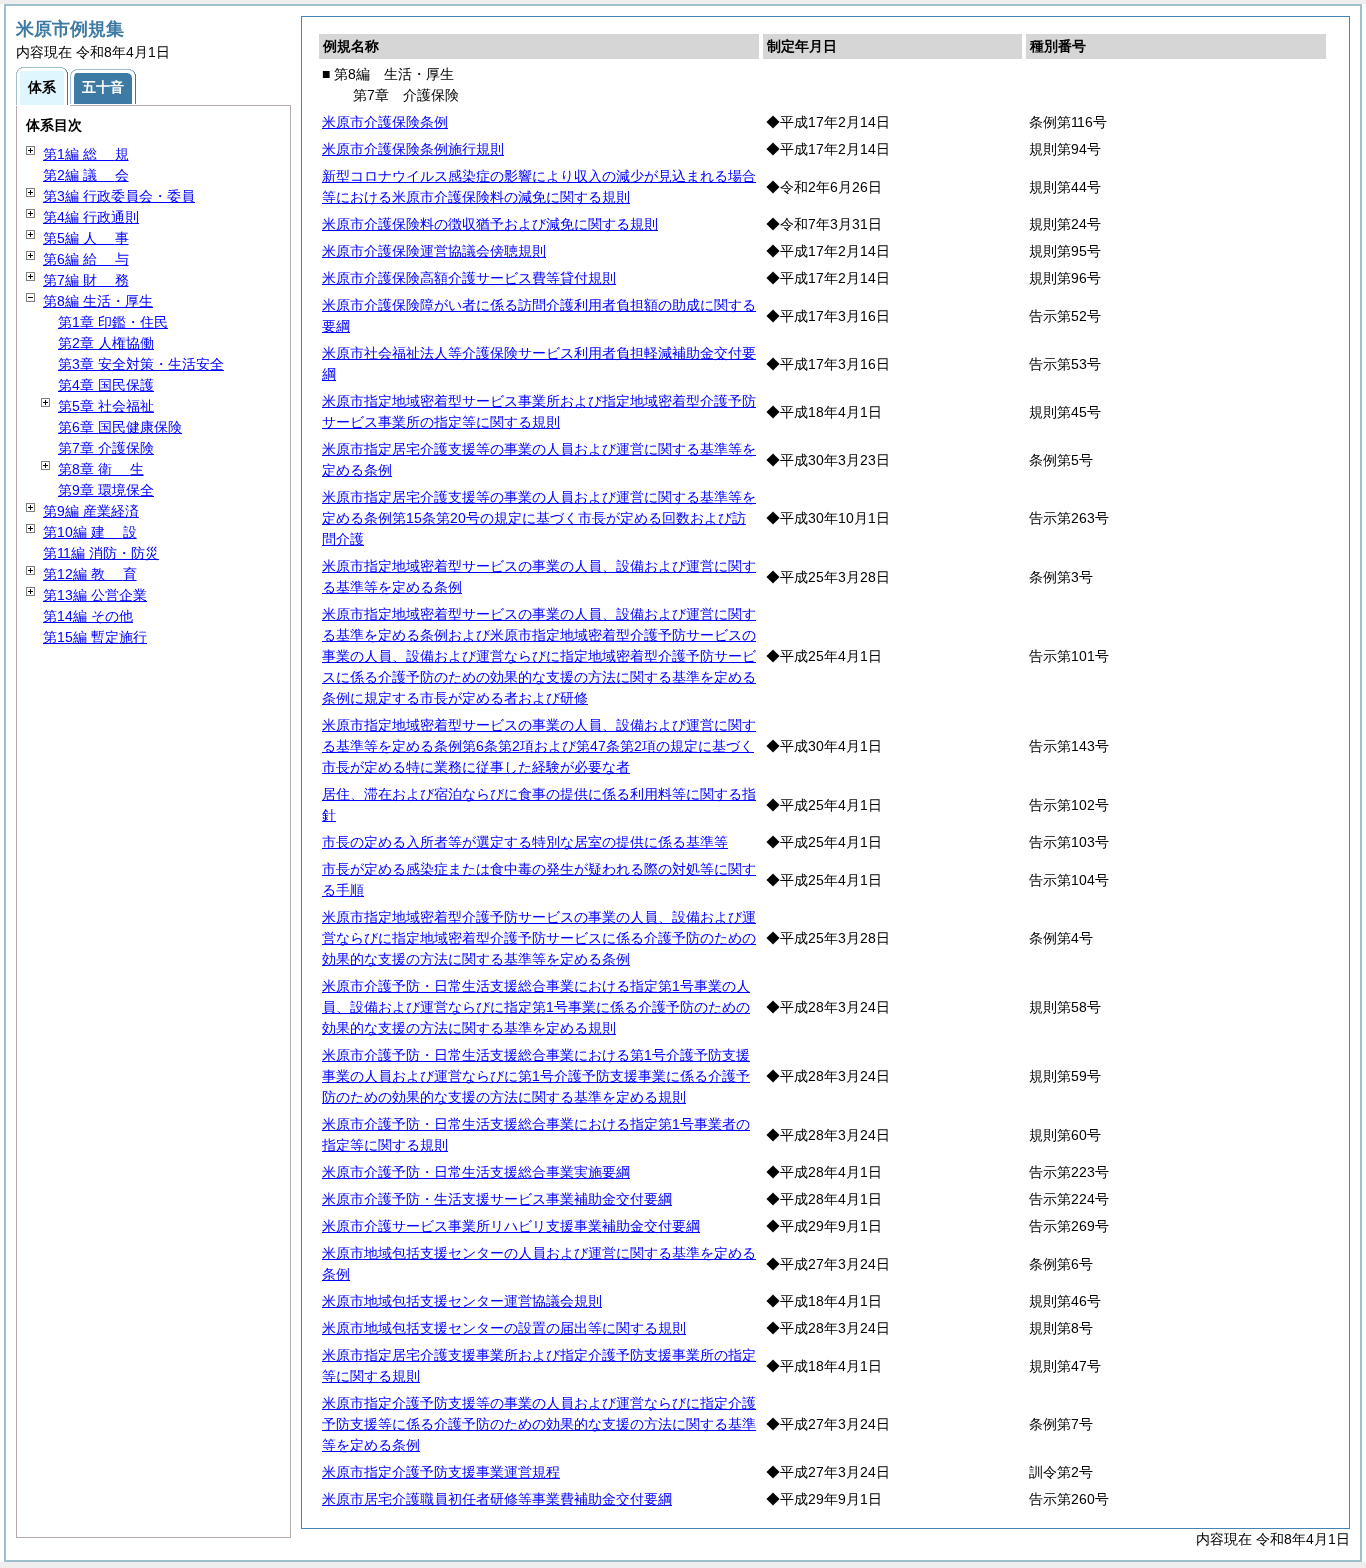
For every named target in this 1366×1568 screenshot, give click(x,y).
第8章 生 (101, 469)
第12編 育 (90, 574)
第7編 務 (86, 280)
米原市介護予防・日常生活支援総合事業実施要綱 (476, 1172)
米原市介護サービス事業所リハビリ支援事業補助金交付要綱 (511, 1226)
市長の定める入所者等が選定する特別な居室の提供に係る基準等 (525, 842)
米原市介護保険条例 (385, 122)
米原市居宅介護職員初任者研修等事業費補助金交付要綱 (497, 1499)
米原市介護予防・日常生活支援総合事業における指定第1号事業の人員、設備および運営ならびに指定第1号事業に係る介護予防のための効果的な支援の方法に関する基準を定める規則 (536, 1007)
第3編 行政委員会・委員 (119, 196)
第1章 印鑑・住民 (113, 322)
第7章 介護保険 (106, 448)
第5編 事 (86, 238)
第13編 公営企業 (95, 595)
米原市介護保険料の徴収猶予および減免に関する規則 (490, 224)
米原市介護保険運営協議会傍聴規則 (434, 251)
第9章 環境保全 (106, 490)
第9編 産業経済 (91, 511)
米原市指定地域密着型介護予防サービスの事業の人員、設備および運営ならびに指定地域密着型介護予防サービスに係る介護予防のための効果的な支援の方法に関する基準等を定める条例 (539, 938)
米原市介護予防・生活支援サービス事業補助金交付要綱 (497, 1199)
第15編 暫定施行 (95, 637)
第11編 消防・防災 (101, 553)
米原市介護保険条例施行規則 (413, 149)
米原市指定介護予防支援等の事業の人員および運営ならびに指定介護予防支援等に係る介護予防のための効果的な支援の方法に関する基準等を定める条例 (539, 1424)
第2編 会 (86, 175)
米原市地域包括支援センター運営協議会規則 (462, 1301)
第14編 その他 (88, 616)
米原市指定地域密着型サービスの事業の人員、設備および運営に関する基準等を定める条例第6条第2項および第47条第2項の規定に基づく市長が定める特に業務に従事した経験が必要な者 (539, 746)
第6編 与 (86, 259)
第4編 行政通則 (91, 217)
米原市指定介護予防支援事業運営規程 (441, 1472)
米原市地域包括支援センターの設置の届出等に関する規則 (504, 1328)
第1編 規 (86, 154)
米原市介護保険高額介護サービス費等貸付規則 (469, 278)
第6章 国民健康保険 (120, 427)
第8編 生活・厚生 (98, 301)
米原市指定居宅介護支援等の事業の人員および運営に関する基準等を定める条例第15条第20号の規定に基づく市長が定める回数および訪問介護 (539, 518)
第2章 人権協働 (106, 343)
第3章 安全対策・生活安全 (141, 364)
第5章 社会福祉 (106, 406)
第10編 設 (90, 532)
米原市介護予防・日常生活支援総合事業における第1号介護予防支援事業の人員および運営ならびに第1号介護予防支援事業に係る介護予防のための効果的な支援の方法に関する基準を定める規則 (536, 1076)
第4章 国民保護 (106, 385)
